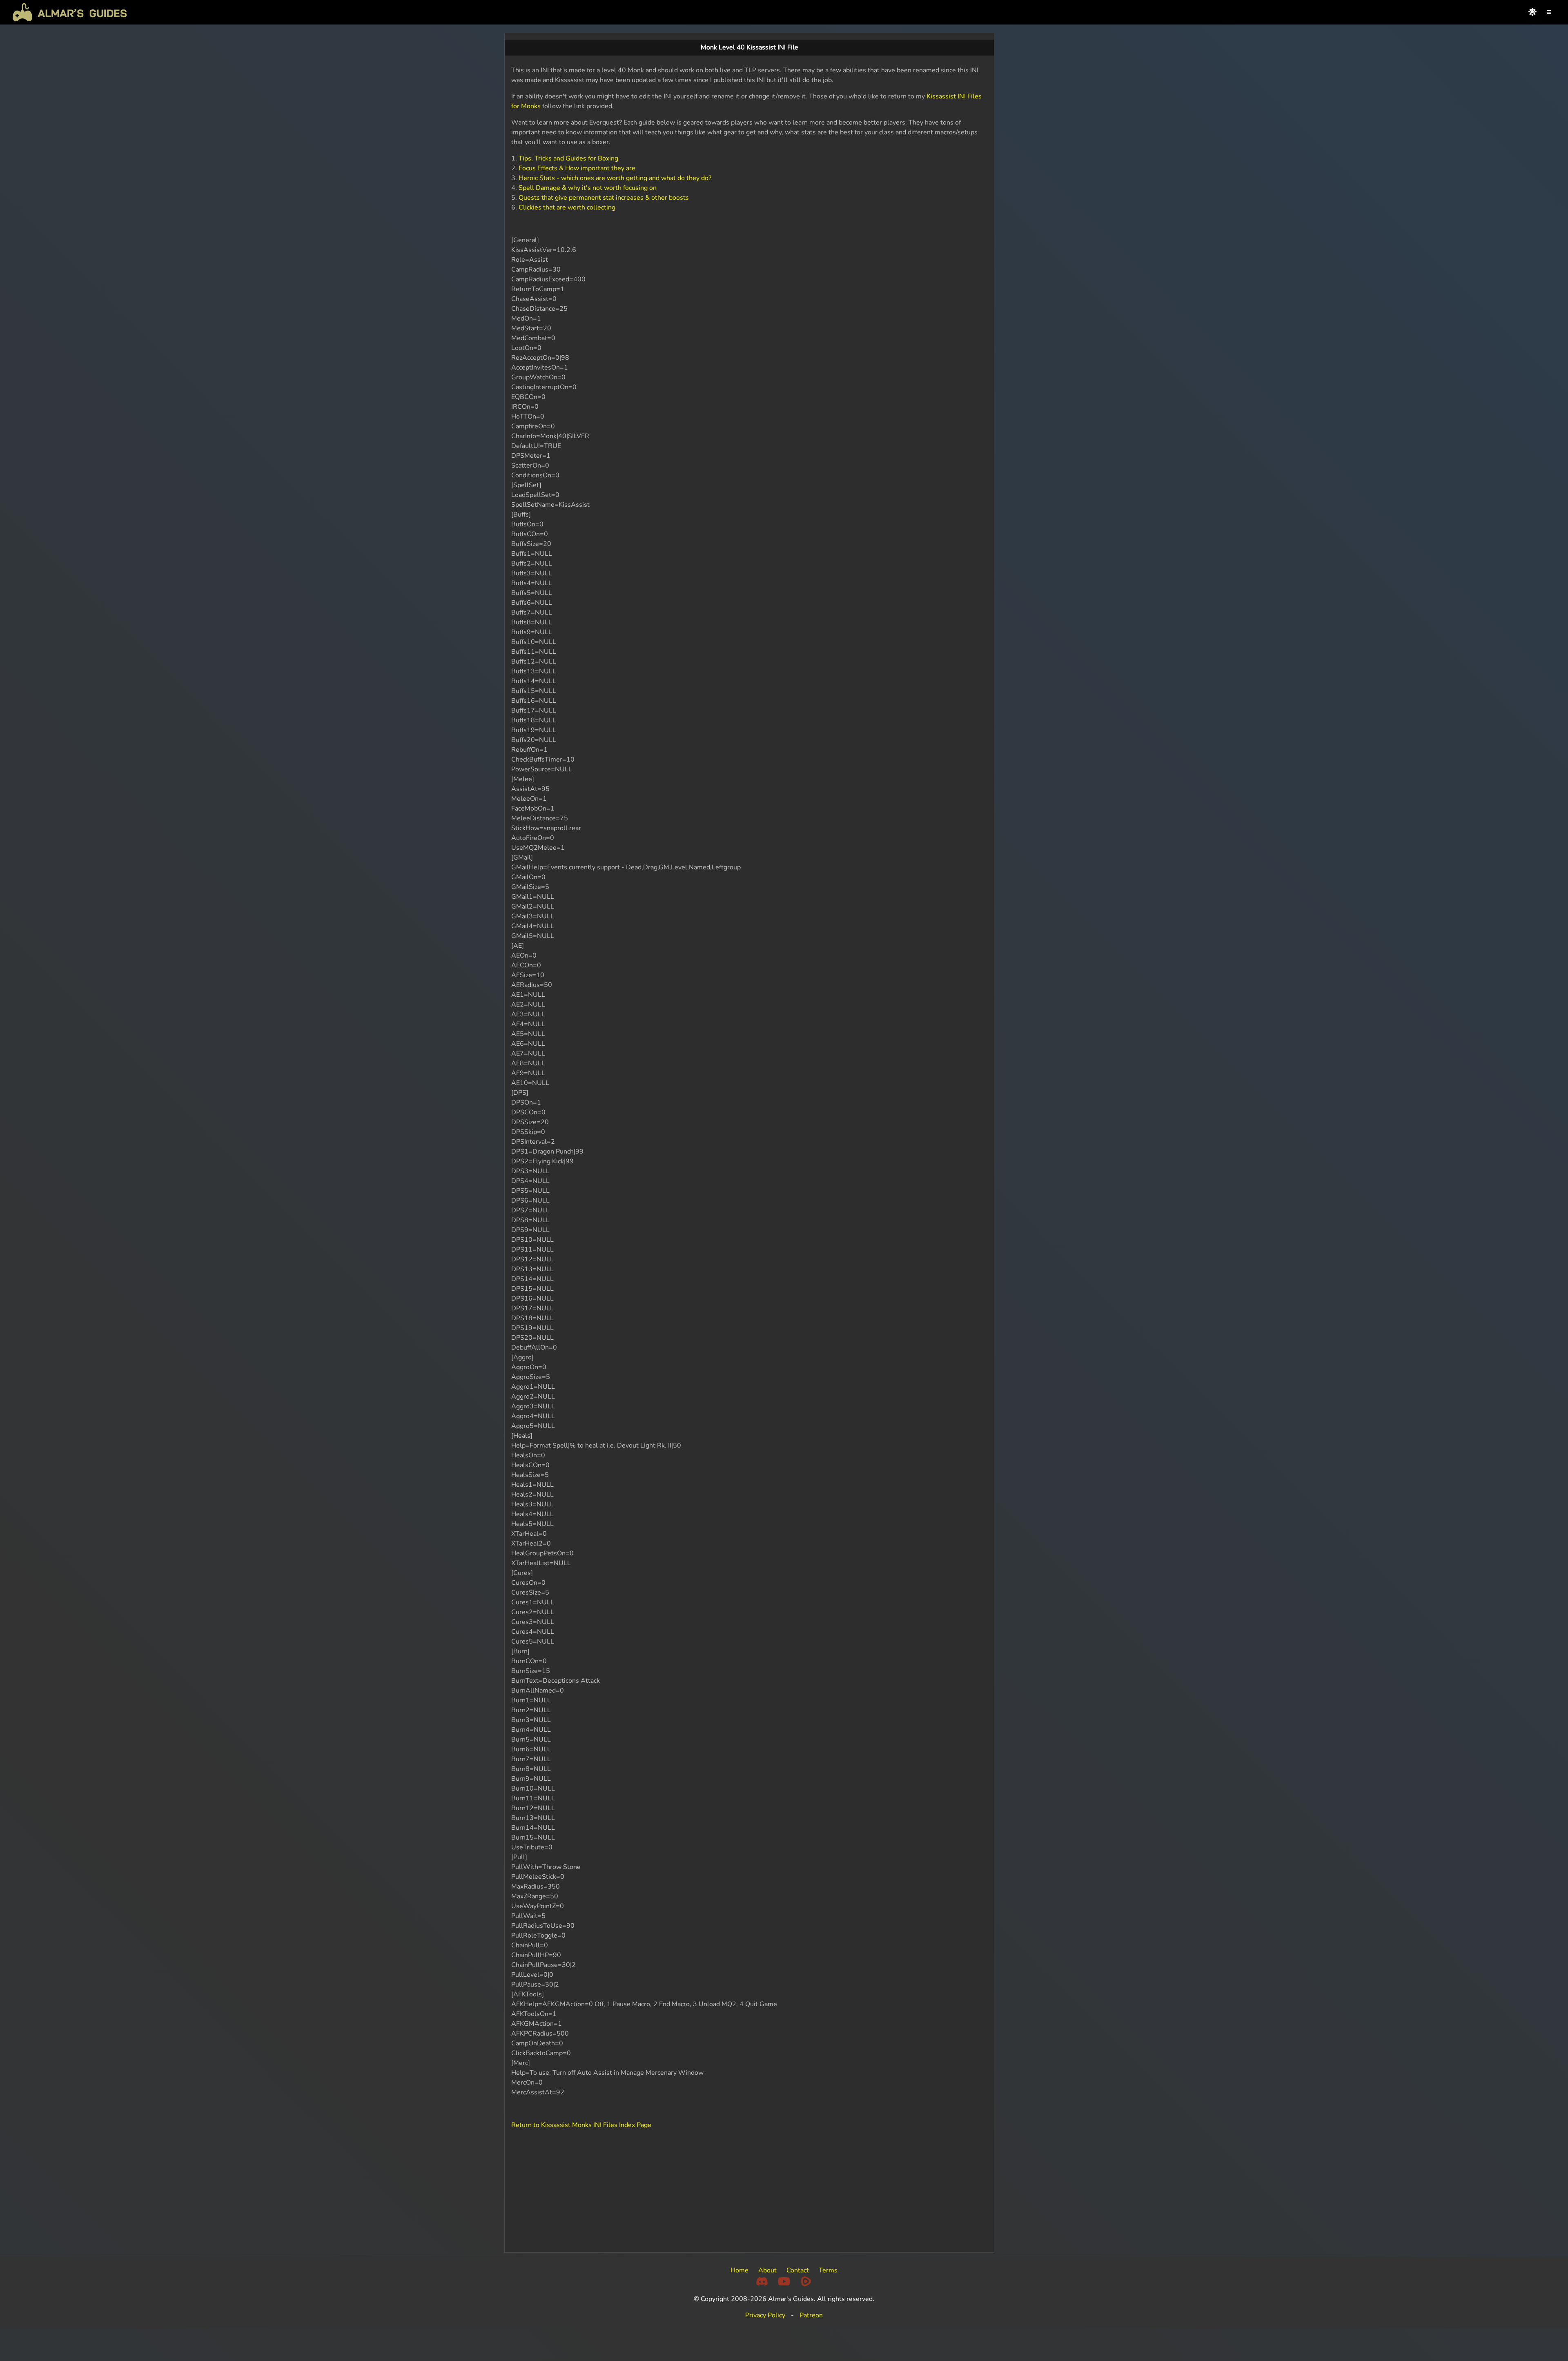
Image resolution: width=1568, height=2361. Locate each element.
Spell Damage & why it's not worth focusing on (588, 188)
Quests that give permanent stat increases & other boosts (604, 198)
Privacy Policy (765, 2315)
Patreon (811, 2315)
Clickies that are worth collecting (567, 207)
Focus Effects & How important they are (577, 168)
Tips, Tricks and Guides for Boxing (568, 158)
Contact (798, 2270)
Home (739, 2270)
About (767, 2270)
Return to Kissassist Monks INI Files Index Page (581, 2125)
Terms (828, 2270)
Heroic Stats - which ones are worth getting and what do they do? (615, 178)
